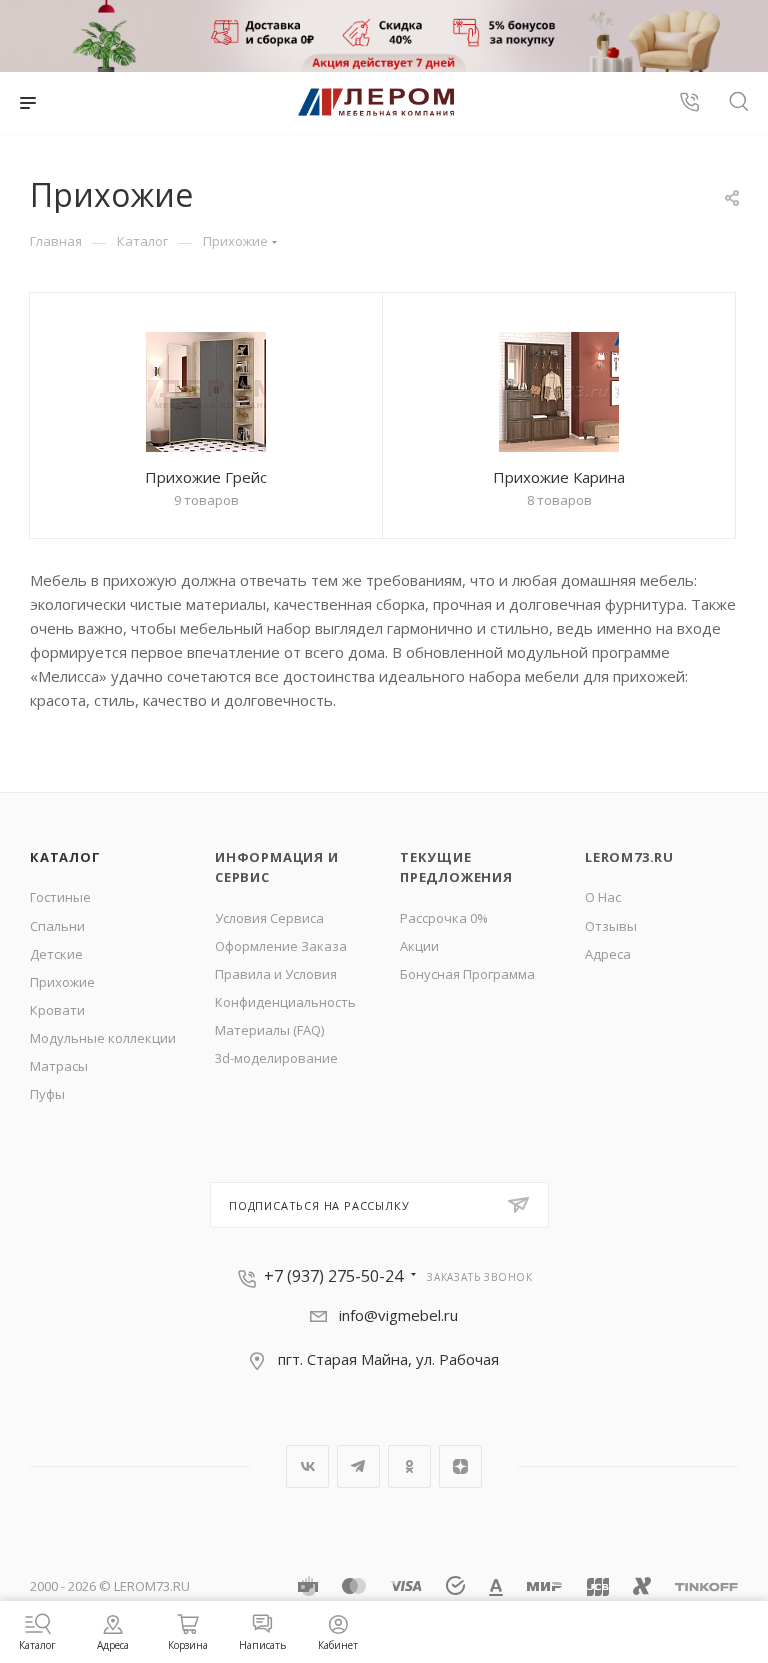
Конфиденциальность (285, 1002)
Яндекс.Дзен (460, 1466)
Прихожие (62, 982)
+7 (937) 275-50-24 (333, 1276)
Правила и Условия (276, 974)
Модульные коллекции (103, 1038)
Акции (419, 946)
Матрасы (59, 1066)
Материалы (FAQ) (269, 1030)
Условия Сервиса (269, 918)
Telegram (358, 1466)
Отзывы (611, 926)
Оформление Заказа (281, 946)
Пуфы (47, 1094)
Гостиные (60, 897)
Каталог (65, 857)
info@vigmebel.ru (398, 1315)
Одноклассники (409, 1466)
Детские (56, 954)
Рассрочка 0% (444, 918)
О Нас (603, 897)
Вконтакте (307, 1466)
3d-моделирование (276, 1058)
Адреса (608, 954)
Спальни (57, 926)
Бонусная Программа (467, 974)
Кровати (57, 1010)
